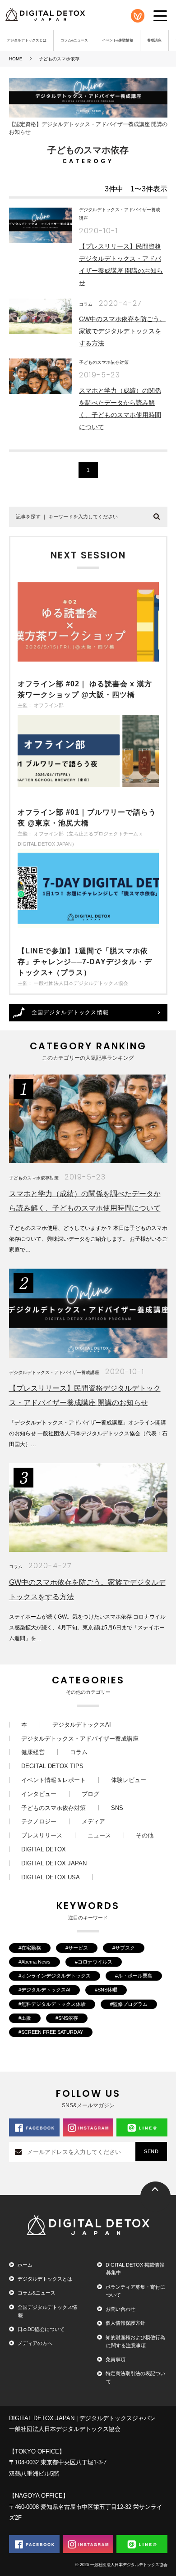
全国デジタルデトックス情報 (70, 1012)
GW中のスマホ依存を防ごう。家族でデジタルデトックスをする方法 (122, 331)
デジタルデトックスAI (82, 1725)
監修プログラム (130, 2004)
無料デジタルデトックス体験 (53, 2004)
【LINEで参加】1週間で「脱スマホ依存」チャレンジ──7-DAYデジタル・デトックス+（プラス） (85, 962)
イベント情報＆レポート (53, 1780)
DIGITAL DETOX (44, 1849)
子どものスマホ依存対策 (104, 362)
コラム (86, 304)
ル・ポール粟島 (135, 1976)
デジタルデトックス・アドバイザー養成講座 (54, 1372)
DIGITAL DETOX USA (51, 1877)
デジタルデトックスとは (27, 40)
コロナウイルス (95, 1962)
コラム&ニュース (74, 40)
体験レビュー (129, 1780)
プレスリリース (42, 1835)
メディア (93, 1821)
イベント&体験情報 (118, 40)
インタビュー (39, 1794)
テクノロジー (39, 1821)
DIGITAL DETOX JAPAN (54, 1863)
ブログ (90, 1794)
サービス (78, 1948)
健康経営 (33, 1752)
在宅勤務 (31, 1948)
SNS (117, 1808)
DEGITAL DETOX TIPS (52, 1766)
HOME (16, 59)
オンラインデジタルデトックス (56, 1976)
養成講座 (154, 40)
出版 (26, 2018)
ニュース (99, 1835)
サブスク (125, 1948)
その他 (145, 1835)
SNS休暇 (107, 1990)
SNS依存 (68, 2018)
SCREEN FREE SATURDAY (52, 2032)
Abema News (36, 1962)
